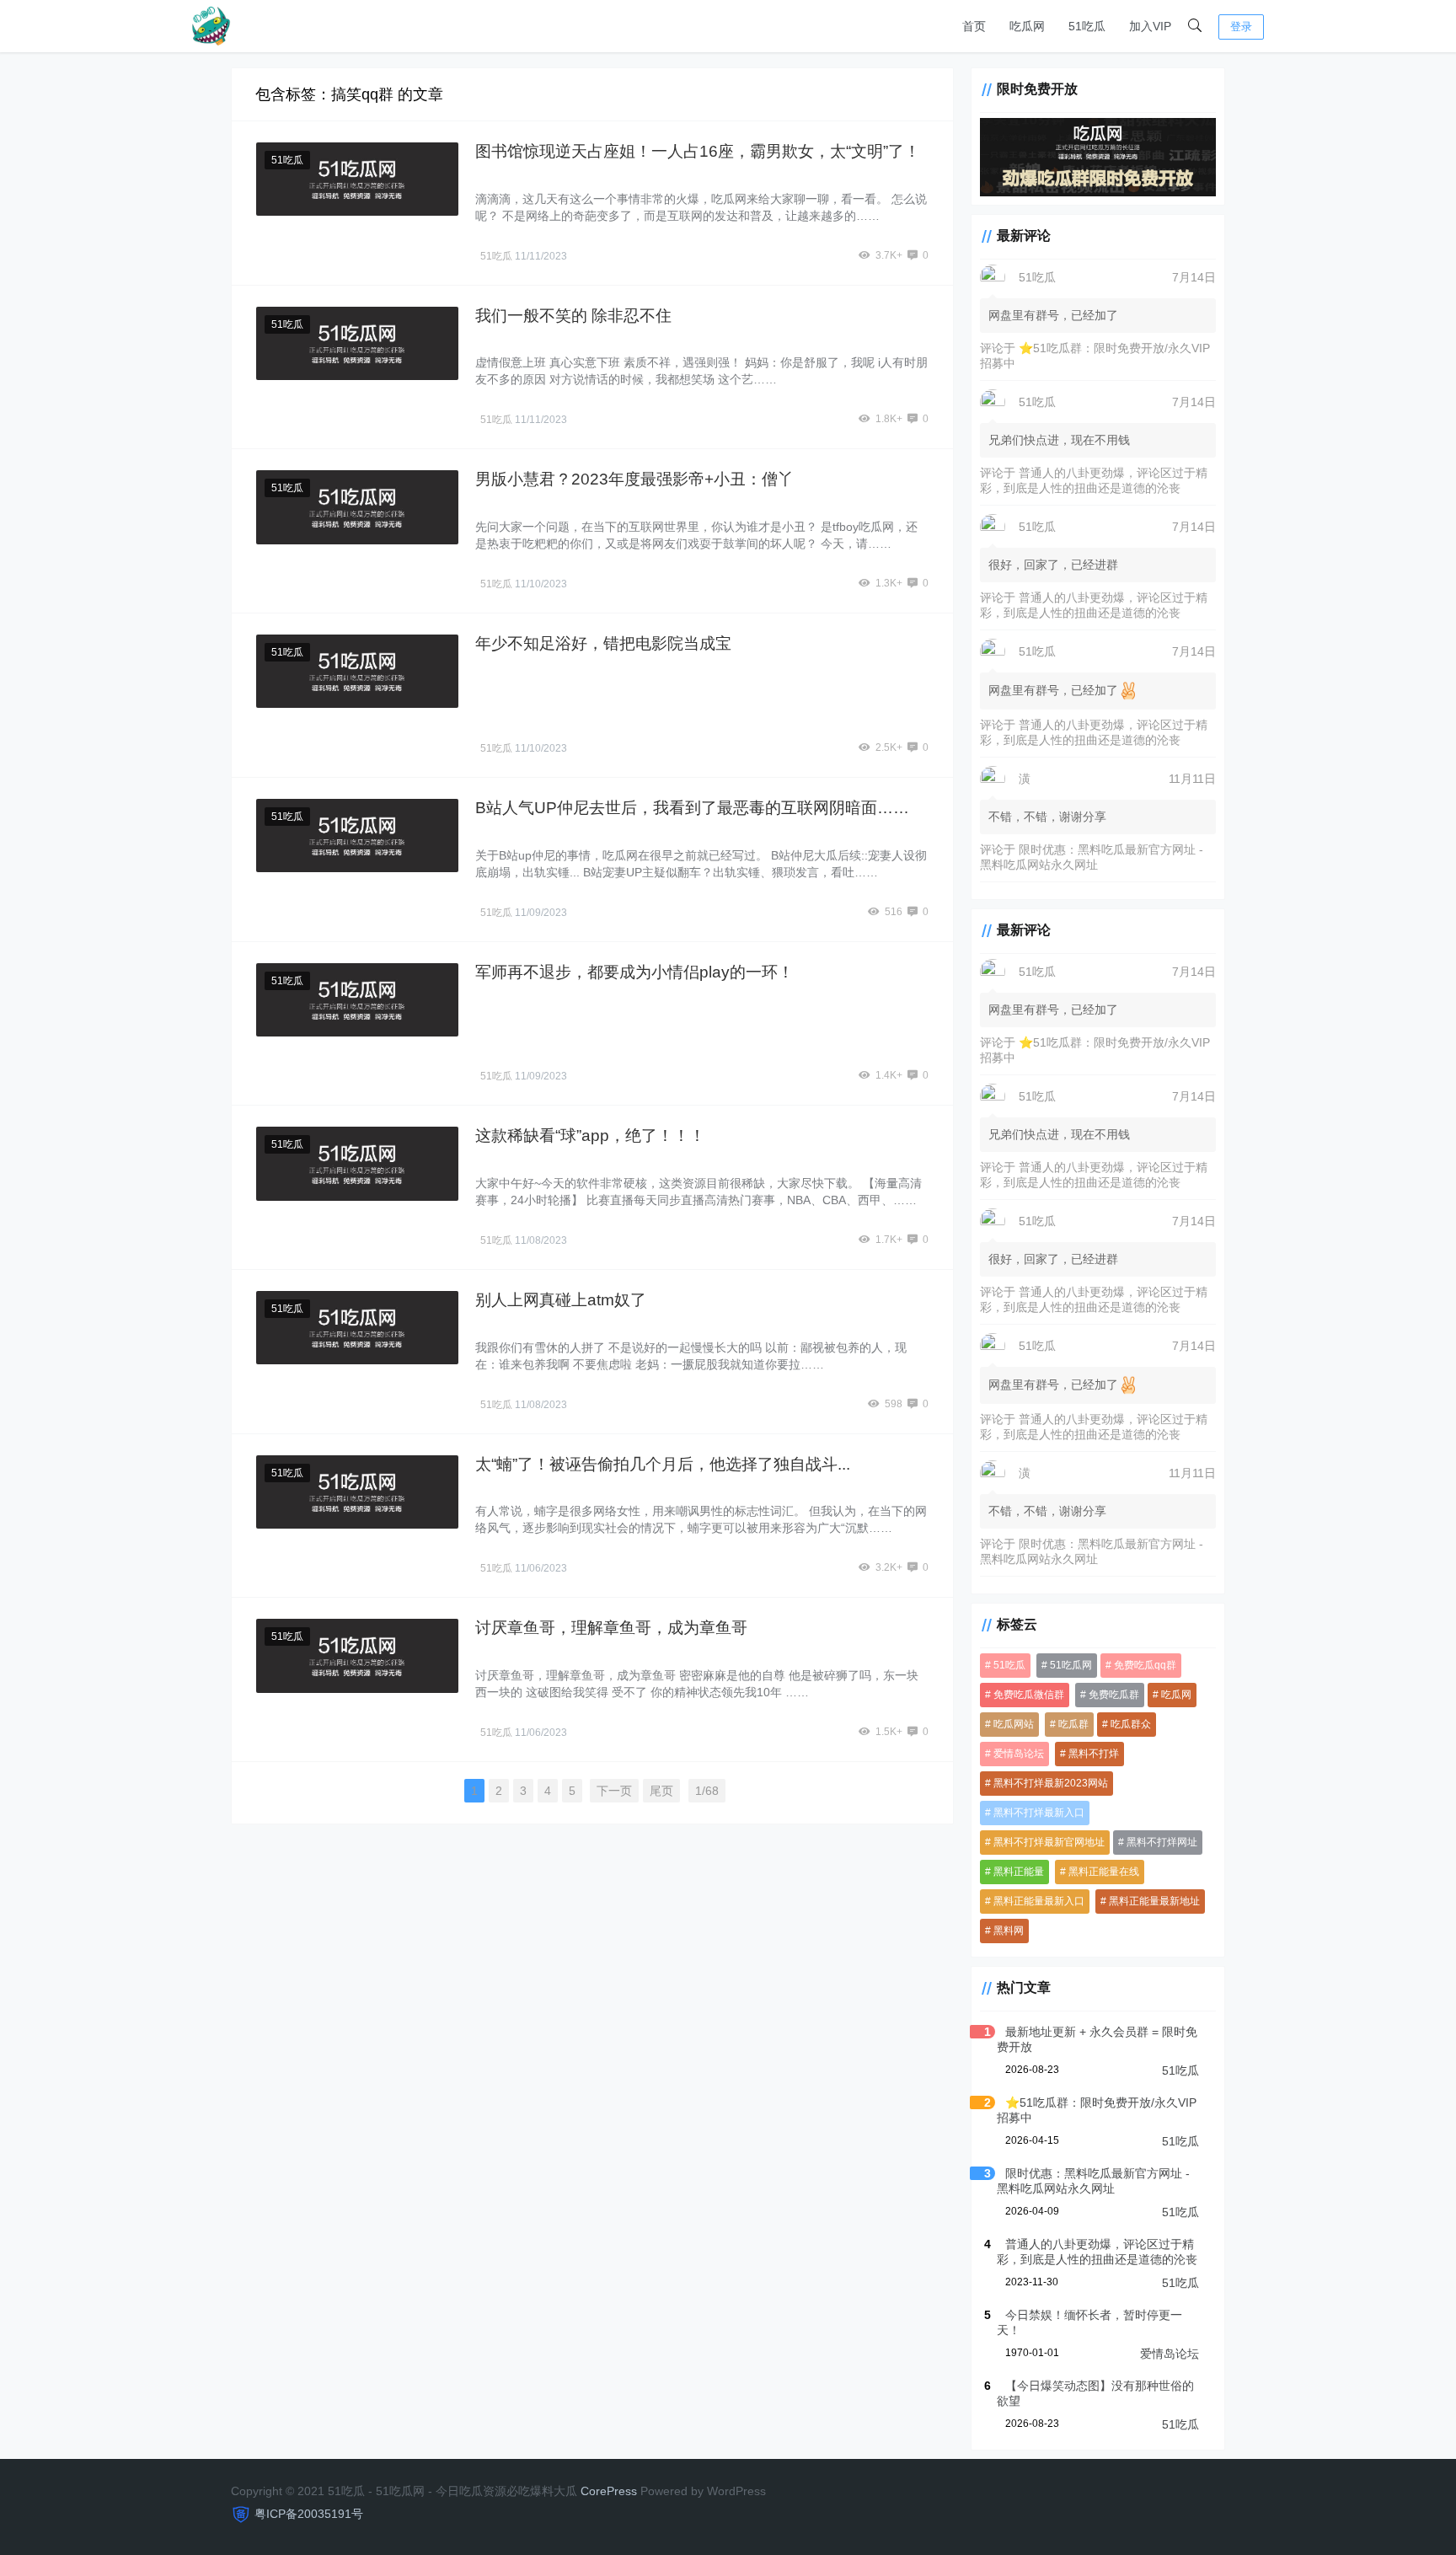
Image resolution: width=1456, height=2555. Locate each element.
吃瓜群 (1073, 1724)
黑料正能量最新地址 (1154, 1901)
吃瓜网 (1027, 26)
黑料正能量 (1019, 1872)
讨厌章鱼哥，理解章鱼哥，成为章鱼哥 (611, 1628)
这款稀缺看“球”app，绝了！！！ (590, 1136)
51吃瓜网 (1071, 1665)
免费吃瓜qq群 (1145, 1665)
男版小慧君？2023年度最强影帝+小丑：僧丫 (634, 479)
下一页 (614, 1791)
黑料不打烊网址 (1162, 1842)
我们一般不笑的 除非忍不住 (573, 316)
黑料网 (1009, 1931)
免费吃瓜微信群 (1029, 1695)
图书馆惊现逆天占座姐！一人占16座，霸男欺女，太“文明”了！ (698, 151)
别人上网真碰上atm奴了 (561, 1300)
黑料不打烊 (1094, 1754)
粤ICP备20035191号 (309, 2514)
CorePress (609, 2491)
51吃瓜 (1087, 26)
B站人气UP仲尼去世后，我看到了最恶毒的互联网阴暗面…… (692, 808)
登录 (1241, 27)
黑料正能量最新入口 (1039, 1901)
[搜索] (1195, 26)
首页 (974, 26)
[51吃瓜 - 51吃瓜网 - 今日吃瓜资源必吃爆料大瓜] (210, 25)
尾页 (661, 1791)
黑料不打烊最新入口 (1039, 1813)
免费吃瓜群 (1114, 1695)
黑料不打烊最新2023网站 (1051, 1783)
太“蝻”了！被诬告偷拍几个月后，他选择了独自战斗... (663, 1464)
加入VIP (1150, 26)
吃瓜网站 (1014, 1724)
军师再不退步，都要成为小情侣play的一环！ (634, 972)
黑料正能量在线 (1104, 1872)
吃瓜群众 (1131, 1724)
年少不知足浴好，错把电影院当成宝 (603, 643)
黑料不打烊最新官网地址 (1049, 1842)
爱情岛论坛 (1019, 1754)
